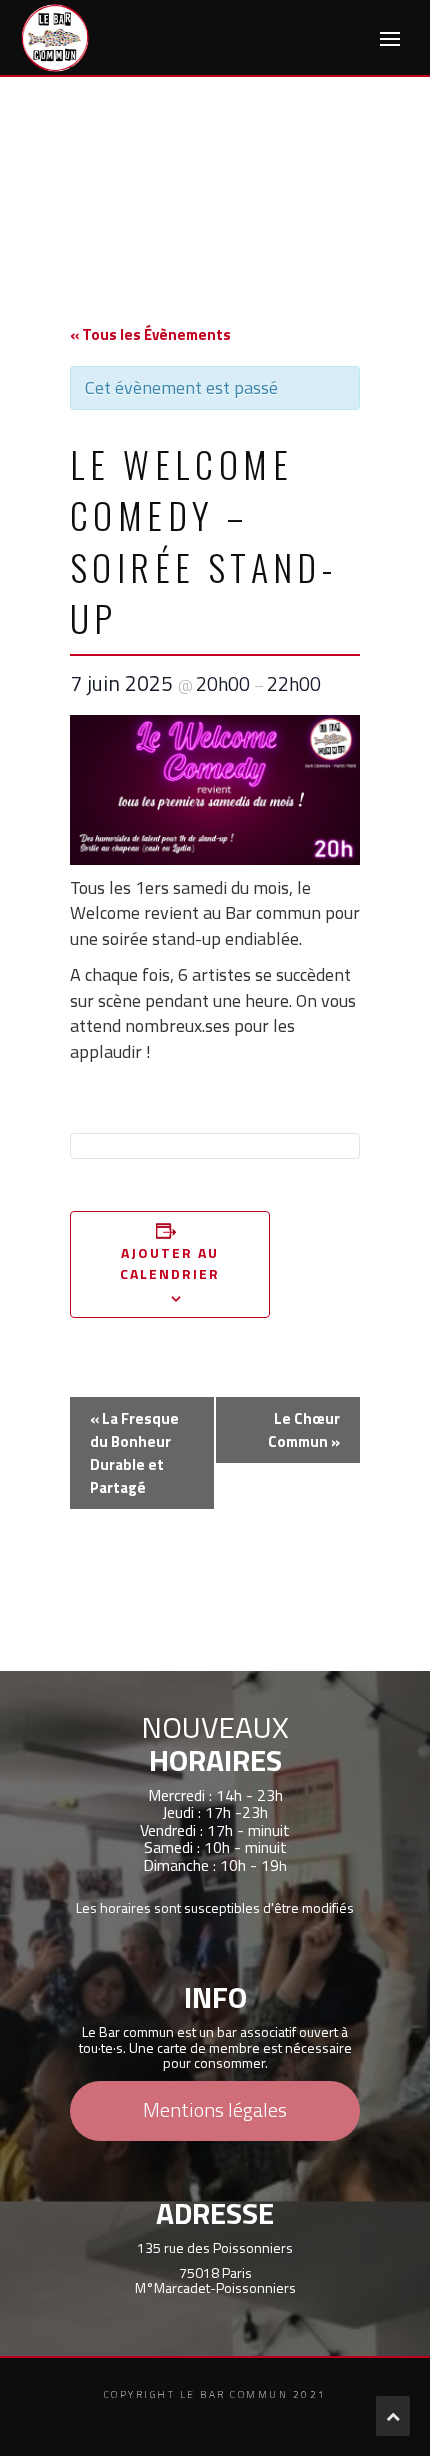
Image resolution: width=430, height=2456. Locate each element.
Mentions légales (215, 2109)
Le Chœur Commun (304, 1430)
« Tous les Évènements (150, 334)
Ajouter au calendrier (170, 1263)
